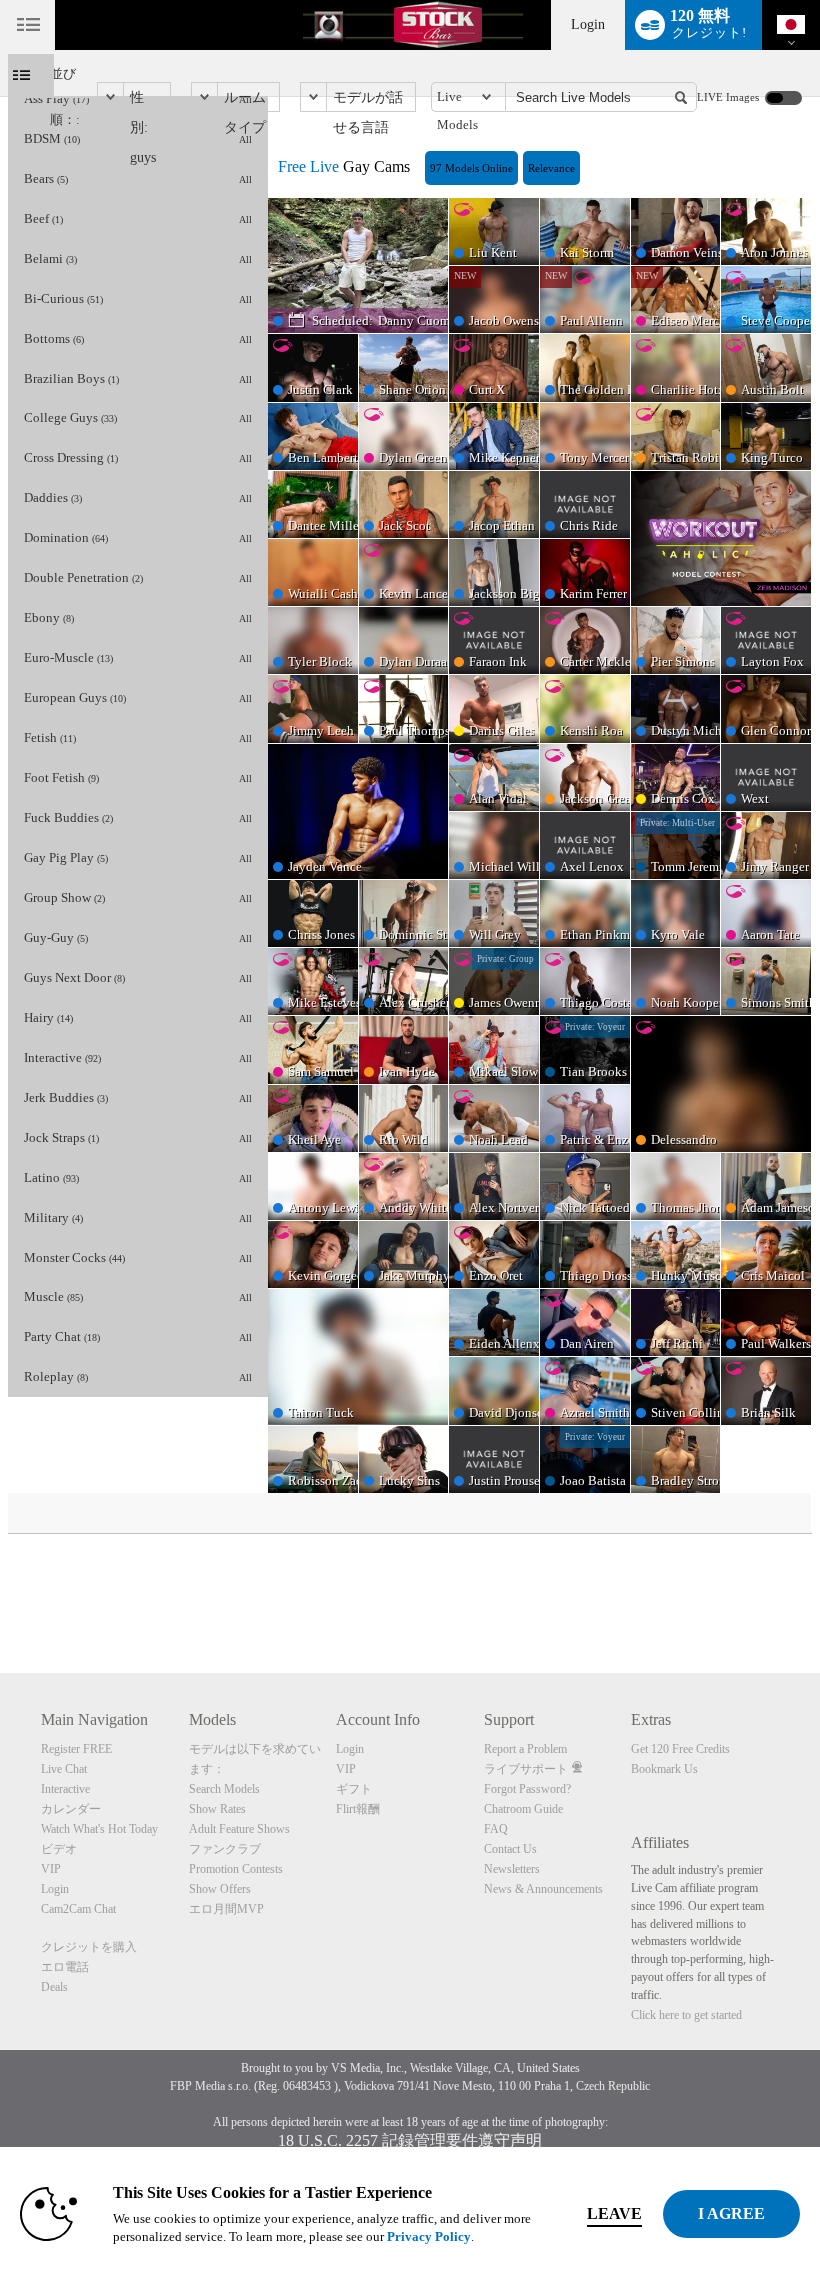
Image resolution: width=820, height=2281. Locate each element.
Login (588, 24)
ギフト (354, 1789)
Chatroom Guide (523, 1809)
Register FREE (76, 1749)
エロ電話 (65, 1967)
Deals (54, 1987)
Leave (614, 2213)
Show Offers (220, 1889)
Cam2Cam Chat (78, 1909)
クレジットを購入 (89, 1947)
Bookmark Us (664, 1769)
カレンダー (71, 1809)
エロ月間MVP (226, 1909)
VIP (51, 1869)
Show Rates (217, 1809)
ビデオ (59, 1849)
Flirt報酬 (358, 1809)
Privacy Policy (429, 2236)
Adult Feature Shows (239, 1829)
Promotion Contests (236, 1869)
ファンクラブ (225, 1849)
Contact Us (510, 1849)
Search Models (224, 1789)
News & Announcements (543, 1889)
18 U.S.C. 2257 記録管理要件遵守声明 (410, 2140)
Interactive (65, 1789)
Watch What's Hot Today (99, 1829)
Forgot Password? (527, 1789)
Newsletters (512, 1869)
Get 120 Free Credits (680, 1749)
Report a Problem (525, 1749)
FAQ (496, 1829)
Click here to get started (686, 2015)
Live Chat (64, 1769)
